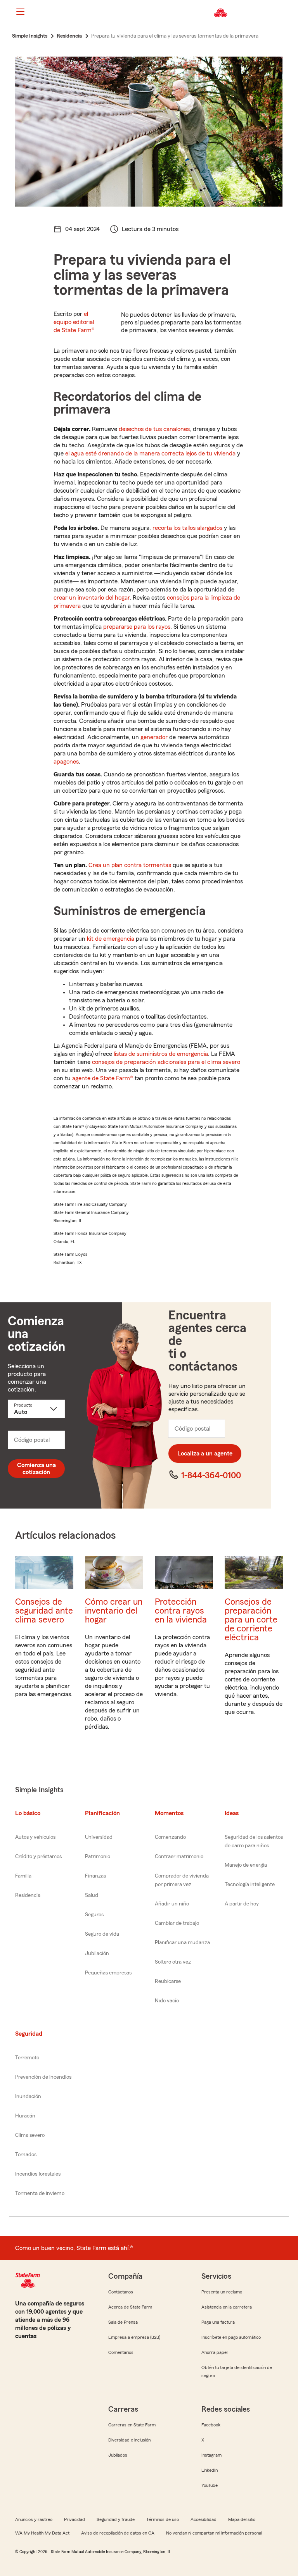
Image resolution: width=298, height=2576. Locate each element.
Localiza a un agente (205, 1454)
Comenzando (170, 1837)
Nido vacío (167, 2001)
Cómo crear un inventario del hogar (114, 1611)
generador (154, 737)
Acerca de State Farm (130, 2307)
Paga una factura (218, 2322)
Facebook (211, 2425)
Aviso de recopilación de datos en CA (118, 2533)
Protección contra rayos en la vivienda (181, 1611)
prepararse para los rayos (137, 627)
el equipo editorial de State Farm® (74, 322)
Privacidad (74, 2519)
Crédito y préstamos (38, 1857)
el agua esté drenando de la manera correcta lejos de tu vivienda (150, 453)
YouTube (210, 2485)
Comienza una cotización (36, 1469)
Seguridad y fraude (116, 2519)
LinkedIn (210, 2470)
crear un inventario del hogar (92, 598)
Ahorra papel (214, 2352)
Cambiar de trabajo (177, 1923)
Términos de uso (163, 2519)
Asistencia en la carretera (227, 2307)
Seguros (94, 1915)
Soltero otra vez (173, 1962)
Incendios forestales (38, 2174)
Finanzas (95, 1876)
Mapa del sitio (242, 2519)
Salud (92, 1895)
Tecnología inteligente (250, 1885)
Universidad (99, 1837)
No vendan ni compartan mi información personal (214, 2533)
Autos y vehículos (35, 1837)
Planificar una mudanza (182, 1943)
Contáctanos (121, 2292)
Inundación (28, 2097)
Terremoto (27, 2058)
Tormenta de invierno (40, 2193)
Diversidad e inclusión (129, 2440)
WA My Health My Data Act (42, 2533)
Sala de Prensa (123, 2322)
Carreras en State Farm (132, 2425)
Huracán (25, 2116)
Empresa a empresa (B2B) (134, 2337)
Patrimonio (98, 1857)
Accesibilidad (204, 2519)
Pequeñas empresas (108, 1973)
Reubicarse (168, 1981)
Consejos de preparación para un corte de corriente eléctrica (251, 1620)
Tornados (26, 2155)
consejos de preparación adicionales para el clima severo (166, 1062)
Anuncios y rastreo (34, 2519)
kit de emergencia (111, 939)
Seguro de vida (102, 1934)
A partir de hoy (242, 1904)
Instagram (211, 2455)
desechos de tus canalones (154, 429)
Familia (23, 1876)
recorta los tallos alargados (187, 528)
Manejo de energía (246, 1865)
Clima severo (30, 2135)
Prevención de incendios (43, 2077)
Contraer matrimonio (179, 1857)
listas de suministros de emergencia (161, 1054)
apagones (66, 762)
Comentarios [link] (121, 2352)
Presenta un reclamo (222, 2292)
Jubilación (97, 1954)
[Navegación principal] (20, 12)
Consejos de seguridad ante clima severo (44, 1611)
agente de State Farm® (103, 1078)
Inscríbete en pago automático (231, 2337)
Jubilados (118, 2455)
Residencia (28, 1895)
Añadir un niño (172, 1904)
